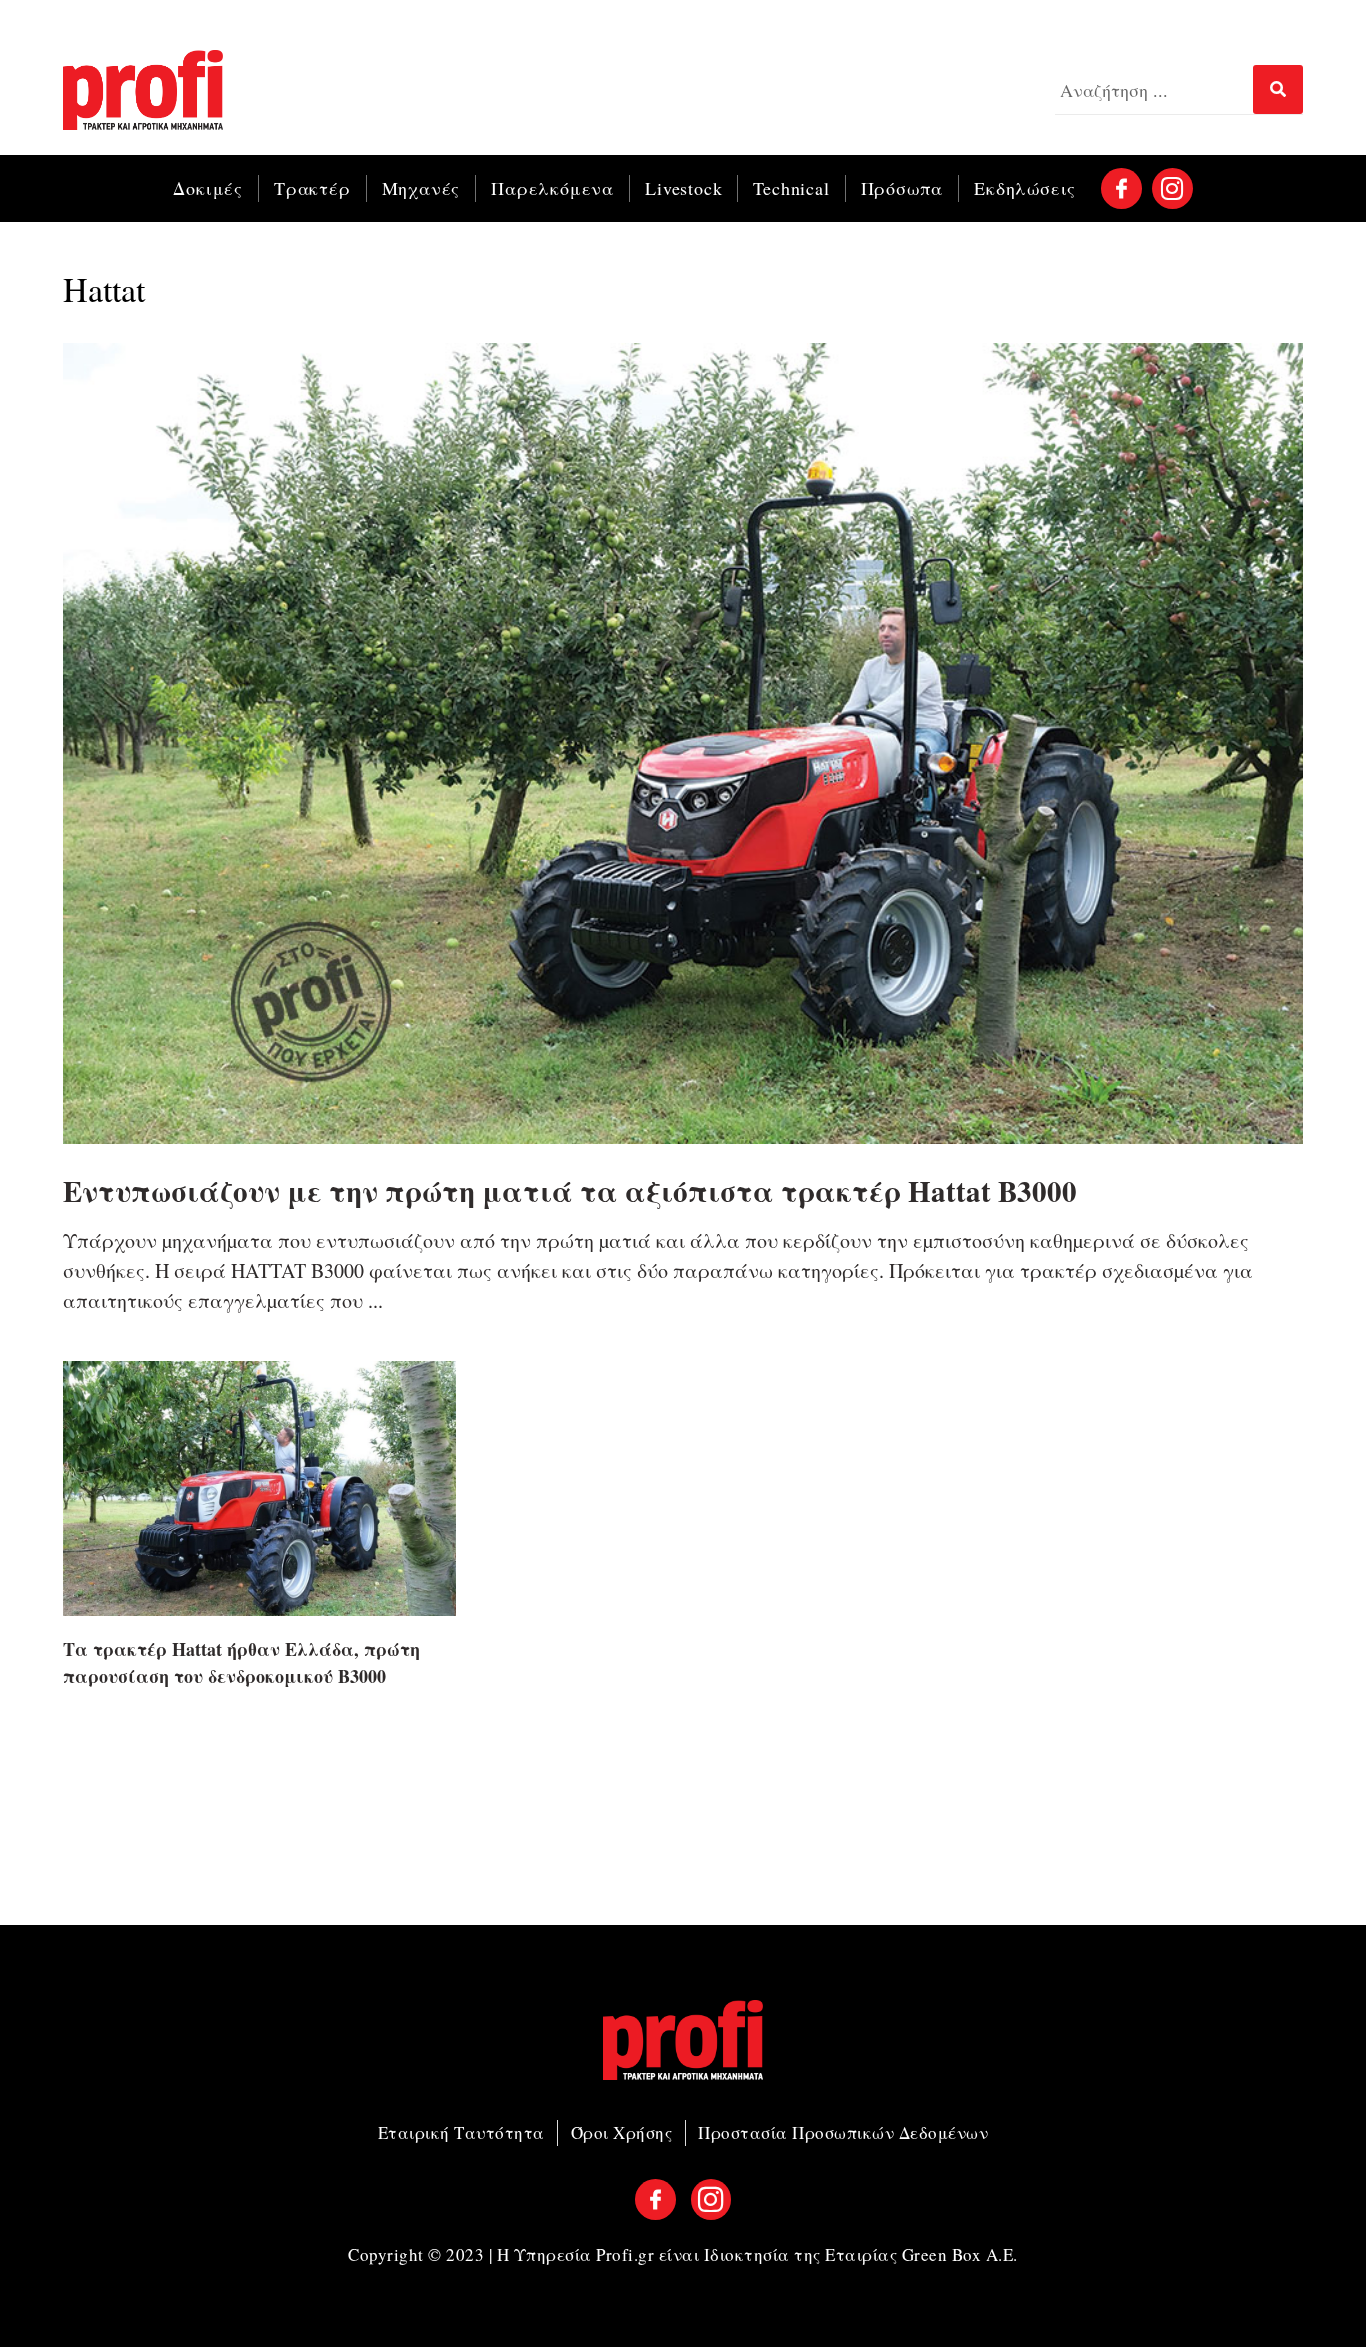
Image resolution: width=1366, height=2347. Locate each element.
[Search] (1278, 89)
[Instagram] (1172, 188)
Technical (791, 188)
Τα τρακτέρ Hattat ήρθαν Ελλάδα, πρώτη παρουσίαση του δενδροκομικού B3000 (241, 1662)
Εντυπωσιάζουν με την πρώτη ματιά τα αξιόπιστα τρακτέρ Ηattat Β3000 (570, 1191)
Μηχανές (421, 188)
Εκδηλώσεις (1025, 188)
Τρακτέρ (312, 188)
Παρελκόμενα (552, 188)
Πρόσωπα (902, 188)
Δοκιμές (208, 188)
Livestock (683, 188)
